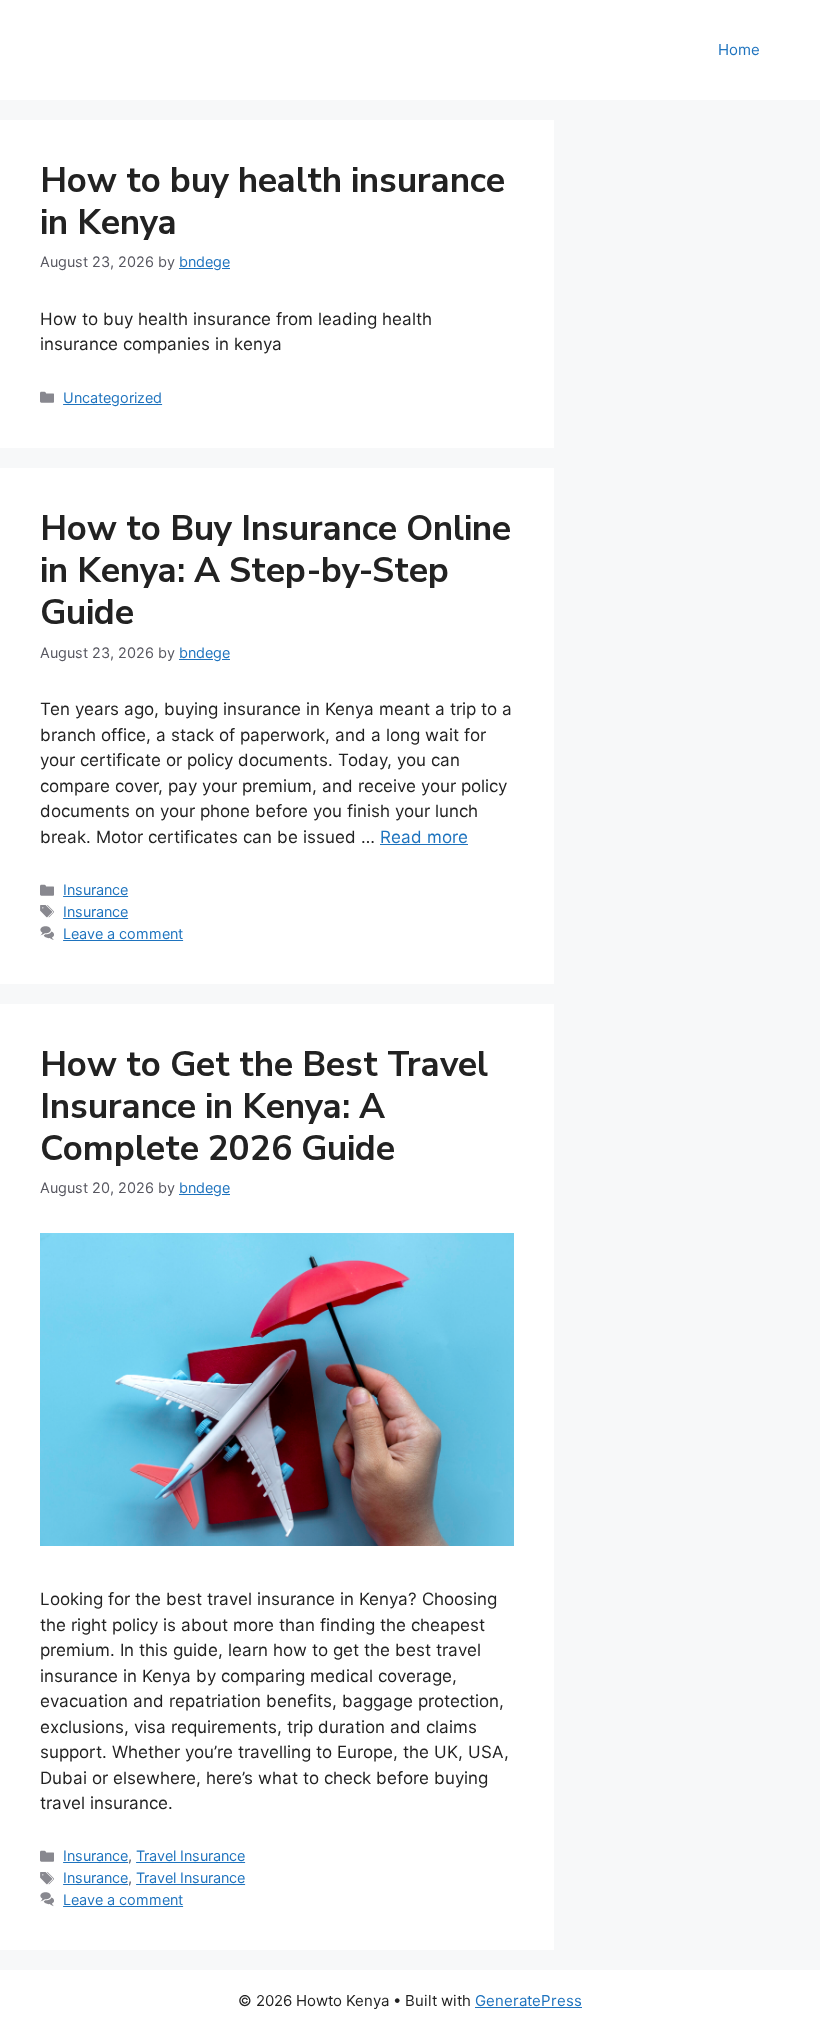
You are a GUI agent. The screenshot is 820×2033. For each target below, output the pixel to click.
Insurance (95, 889)
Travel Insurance (190, 1855)
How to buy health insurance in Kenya (272, 201)
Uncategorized (112, 397)
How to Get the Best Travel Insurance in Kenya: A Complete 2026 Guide (264, 1106)
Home (739, 49)
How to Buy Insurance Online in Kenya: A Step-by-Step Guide (275, 570)
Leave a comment (123, 933)
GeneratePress (528, 2000)
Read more (424, 837)
